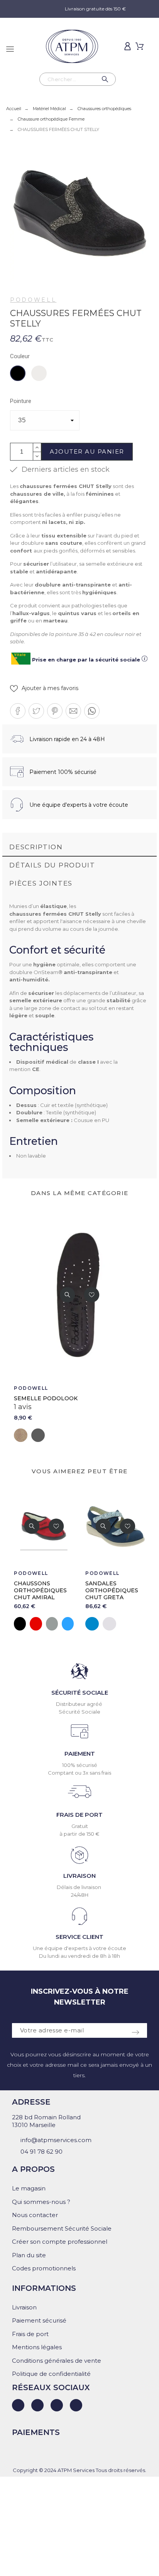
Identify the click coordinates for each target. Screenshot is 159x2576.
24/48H (80, 1895)
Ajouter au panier (87, 451)
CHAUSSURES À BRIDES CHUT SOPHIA (112, 1590)
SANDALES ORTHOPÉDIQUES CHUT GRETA (45, 1590)
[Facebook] (37, 2405)
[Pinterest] (76, 2405)
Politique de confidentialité (51, 2374)
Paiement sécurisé (39, 2320)
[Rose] (112, 1624)
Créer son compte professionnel (60, 2242)
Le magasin (29, 2188)
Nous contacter (35, 2215)
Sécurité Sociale (79, 1712)
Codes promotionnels (44, 2268)
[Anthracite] (38, 1435)
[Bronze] (144, 1624)
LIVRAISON (79, 1876)
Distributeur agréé (80, 1704)
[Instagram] (57, 2405)
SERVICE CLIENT (79, 1937)
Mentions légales (37, 2347)
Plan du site (29, 2255)
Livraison (24, 2307)
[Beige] (21, 1435)
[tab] (79, 848)
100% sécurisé (80, 1765)
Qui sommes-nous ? (41, 2202)
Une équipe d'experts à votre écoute (79, 1948)
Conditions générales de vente (57, 2361)
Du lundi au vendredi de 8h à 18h (79, 1956)
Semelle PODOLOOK (46, 1398)
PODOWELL (33, 300)
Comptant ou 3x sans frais (79, 1773)
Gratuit (80, 1826)
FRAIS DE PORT (79, 1815)
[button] (44, 688)
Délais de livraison (79, 1887)
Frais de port (30, 2334)
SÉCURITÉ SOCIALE (80, 1693)
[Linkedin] (18, 2405)
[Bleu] (25, 1624)
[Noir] (96, 1624)
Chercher (106, 79)
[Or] (128, 1624)
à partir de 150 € (79, 1834)
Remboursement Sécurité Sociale (62, 2228)
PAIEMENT (80, 1754)
